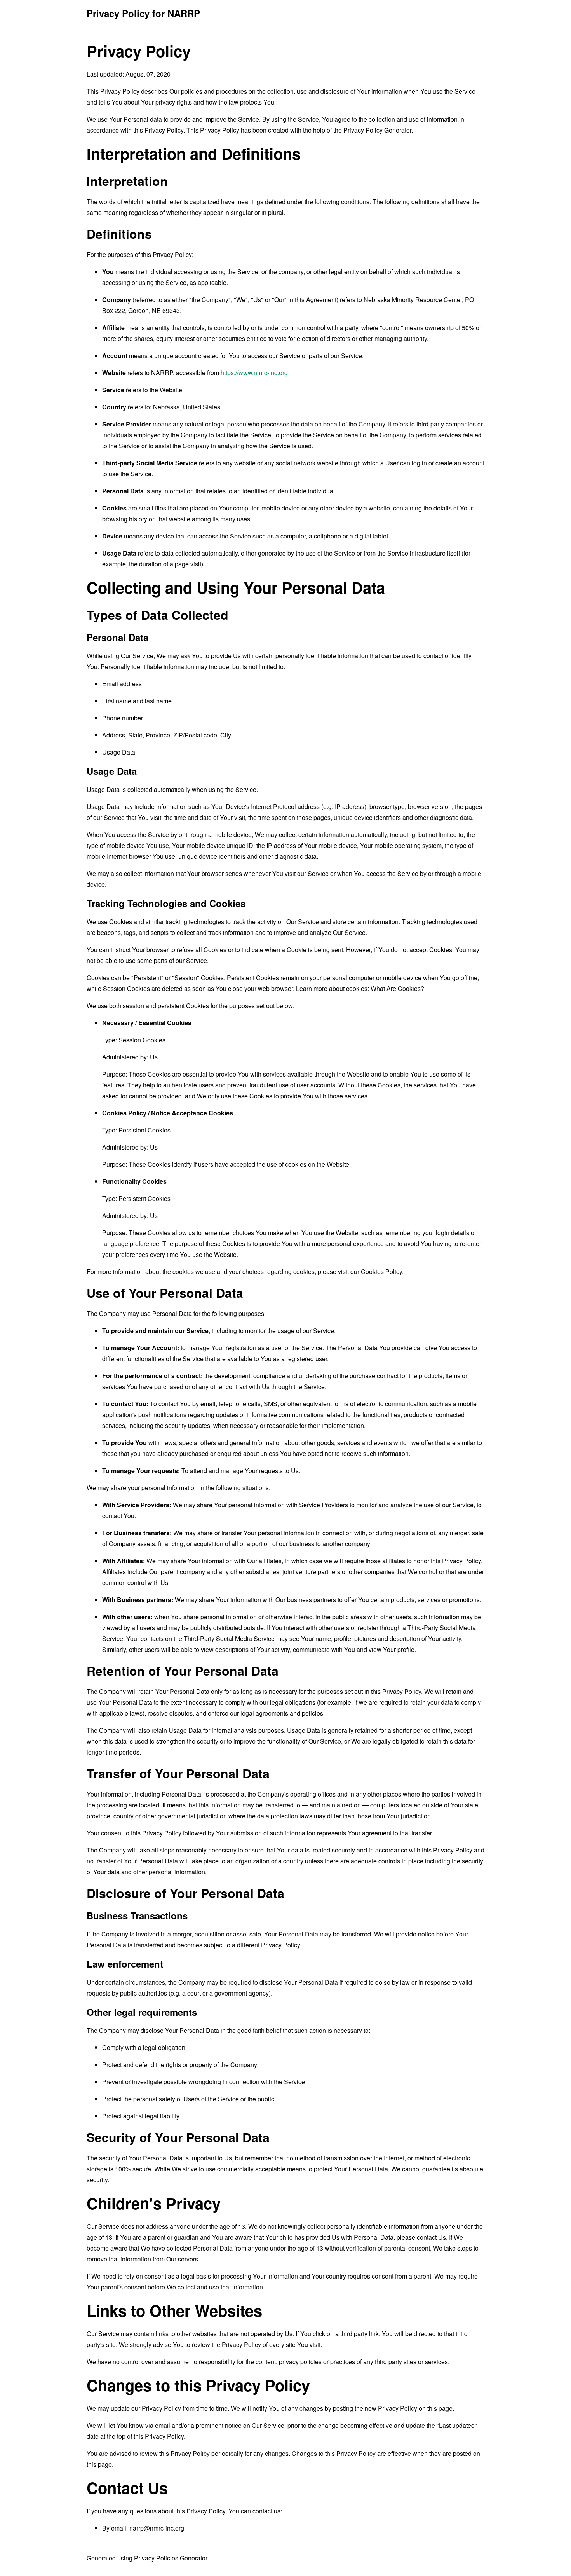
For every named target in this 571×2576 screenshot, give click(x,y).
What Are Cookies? (397, 988)
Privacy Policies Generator (171, 2558)
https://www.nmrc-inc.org (254, 373)
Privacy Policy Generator (377, 130)
